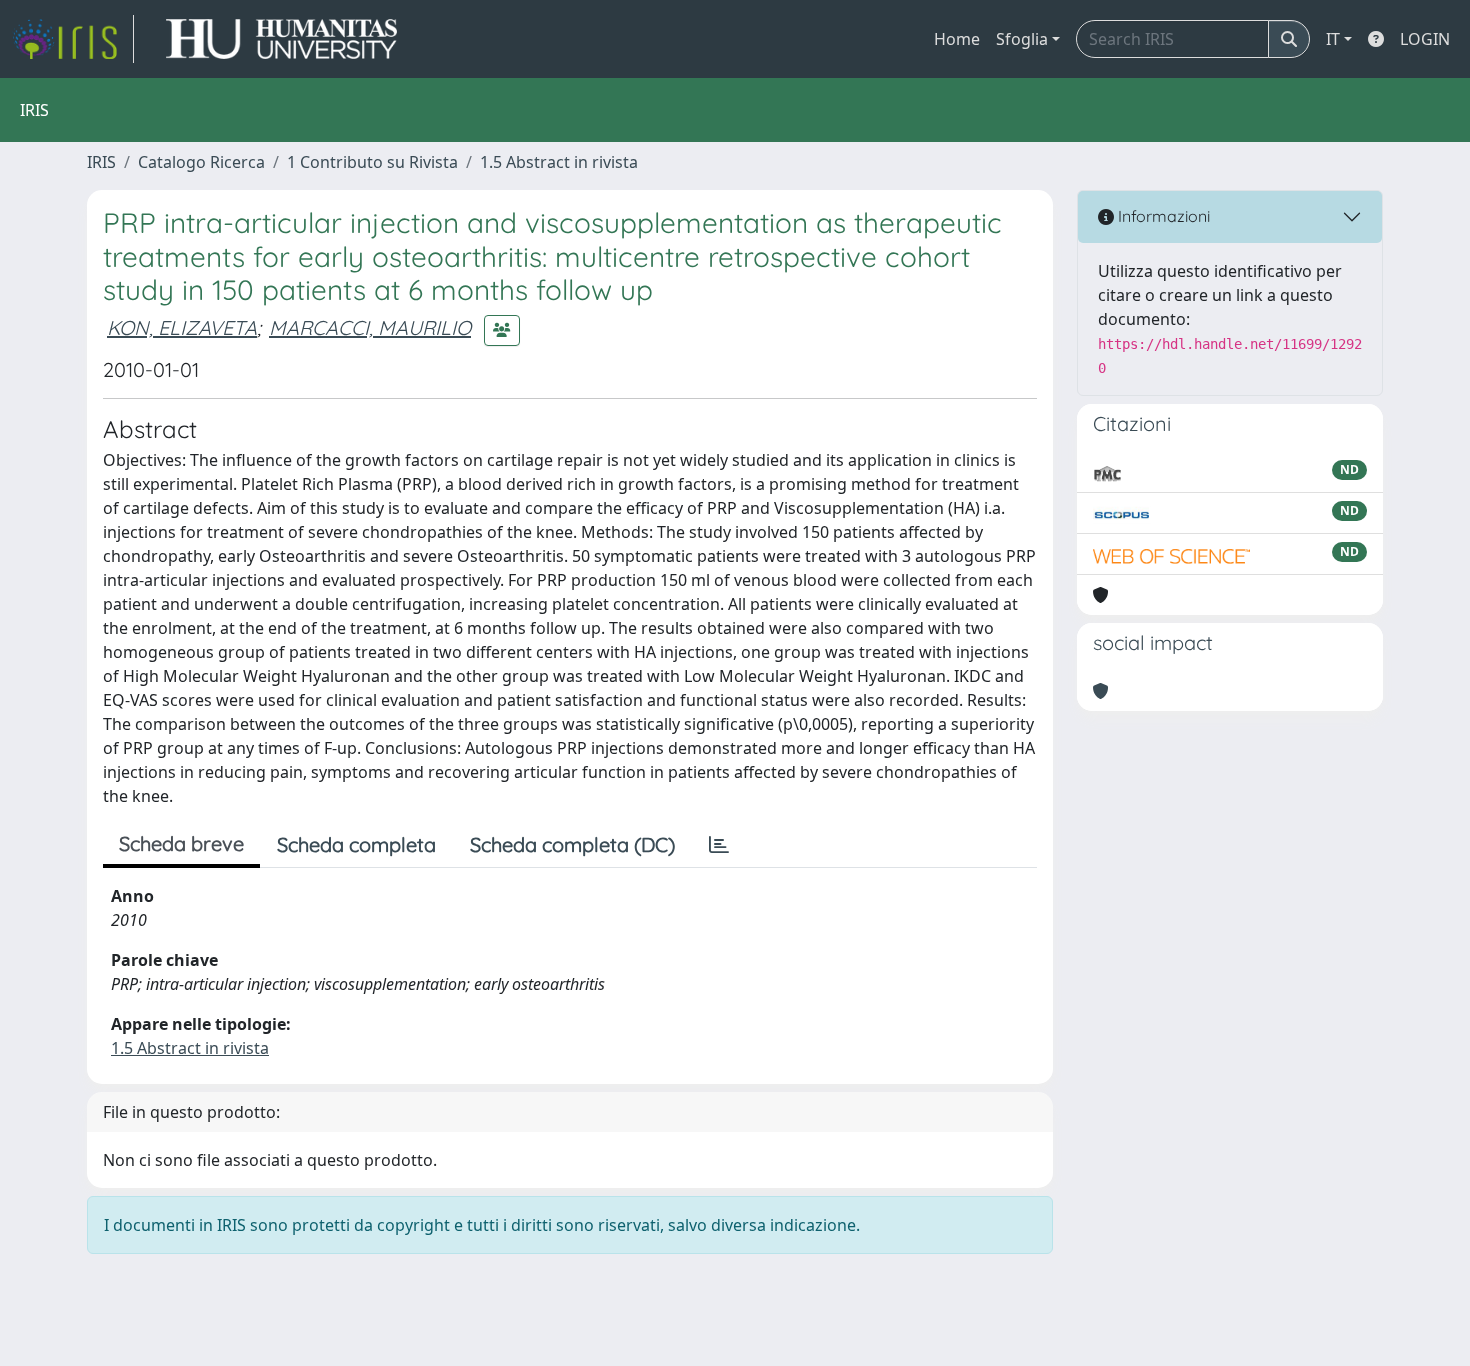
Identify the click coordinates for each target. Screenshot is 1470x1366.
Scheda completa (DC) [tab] (572, 844)
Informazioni (1162, 216)
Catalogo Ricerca (201, 162)
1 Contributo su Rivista (372, 162)
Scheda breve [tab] (181, 843)
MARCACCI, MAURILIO (370, 327)
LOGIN (1425, 39)
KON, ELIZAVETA (182, 327)
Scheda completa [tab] (356, 844)
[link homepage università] (281, 39)
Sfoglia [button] (1022, 39)
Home (957, 39)
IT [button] (1333, 39)
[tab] (719, 845)
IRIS (101, 162)
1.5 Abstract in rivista (559, 162)
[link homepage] (73, 39)
